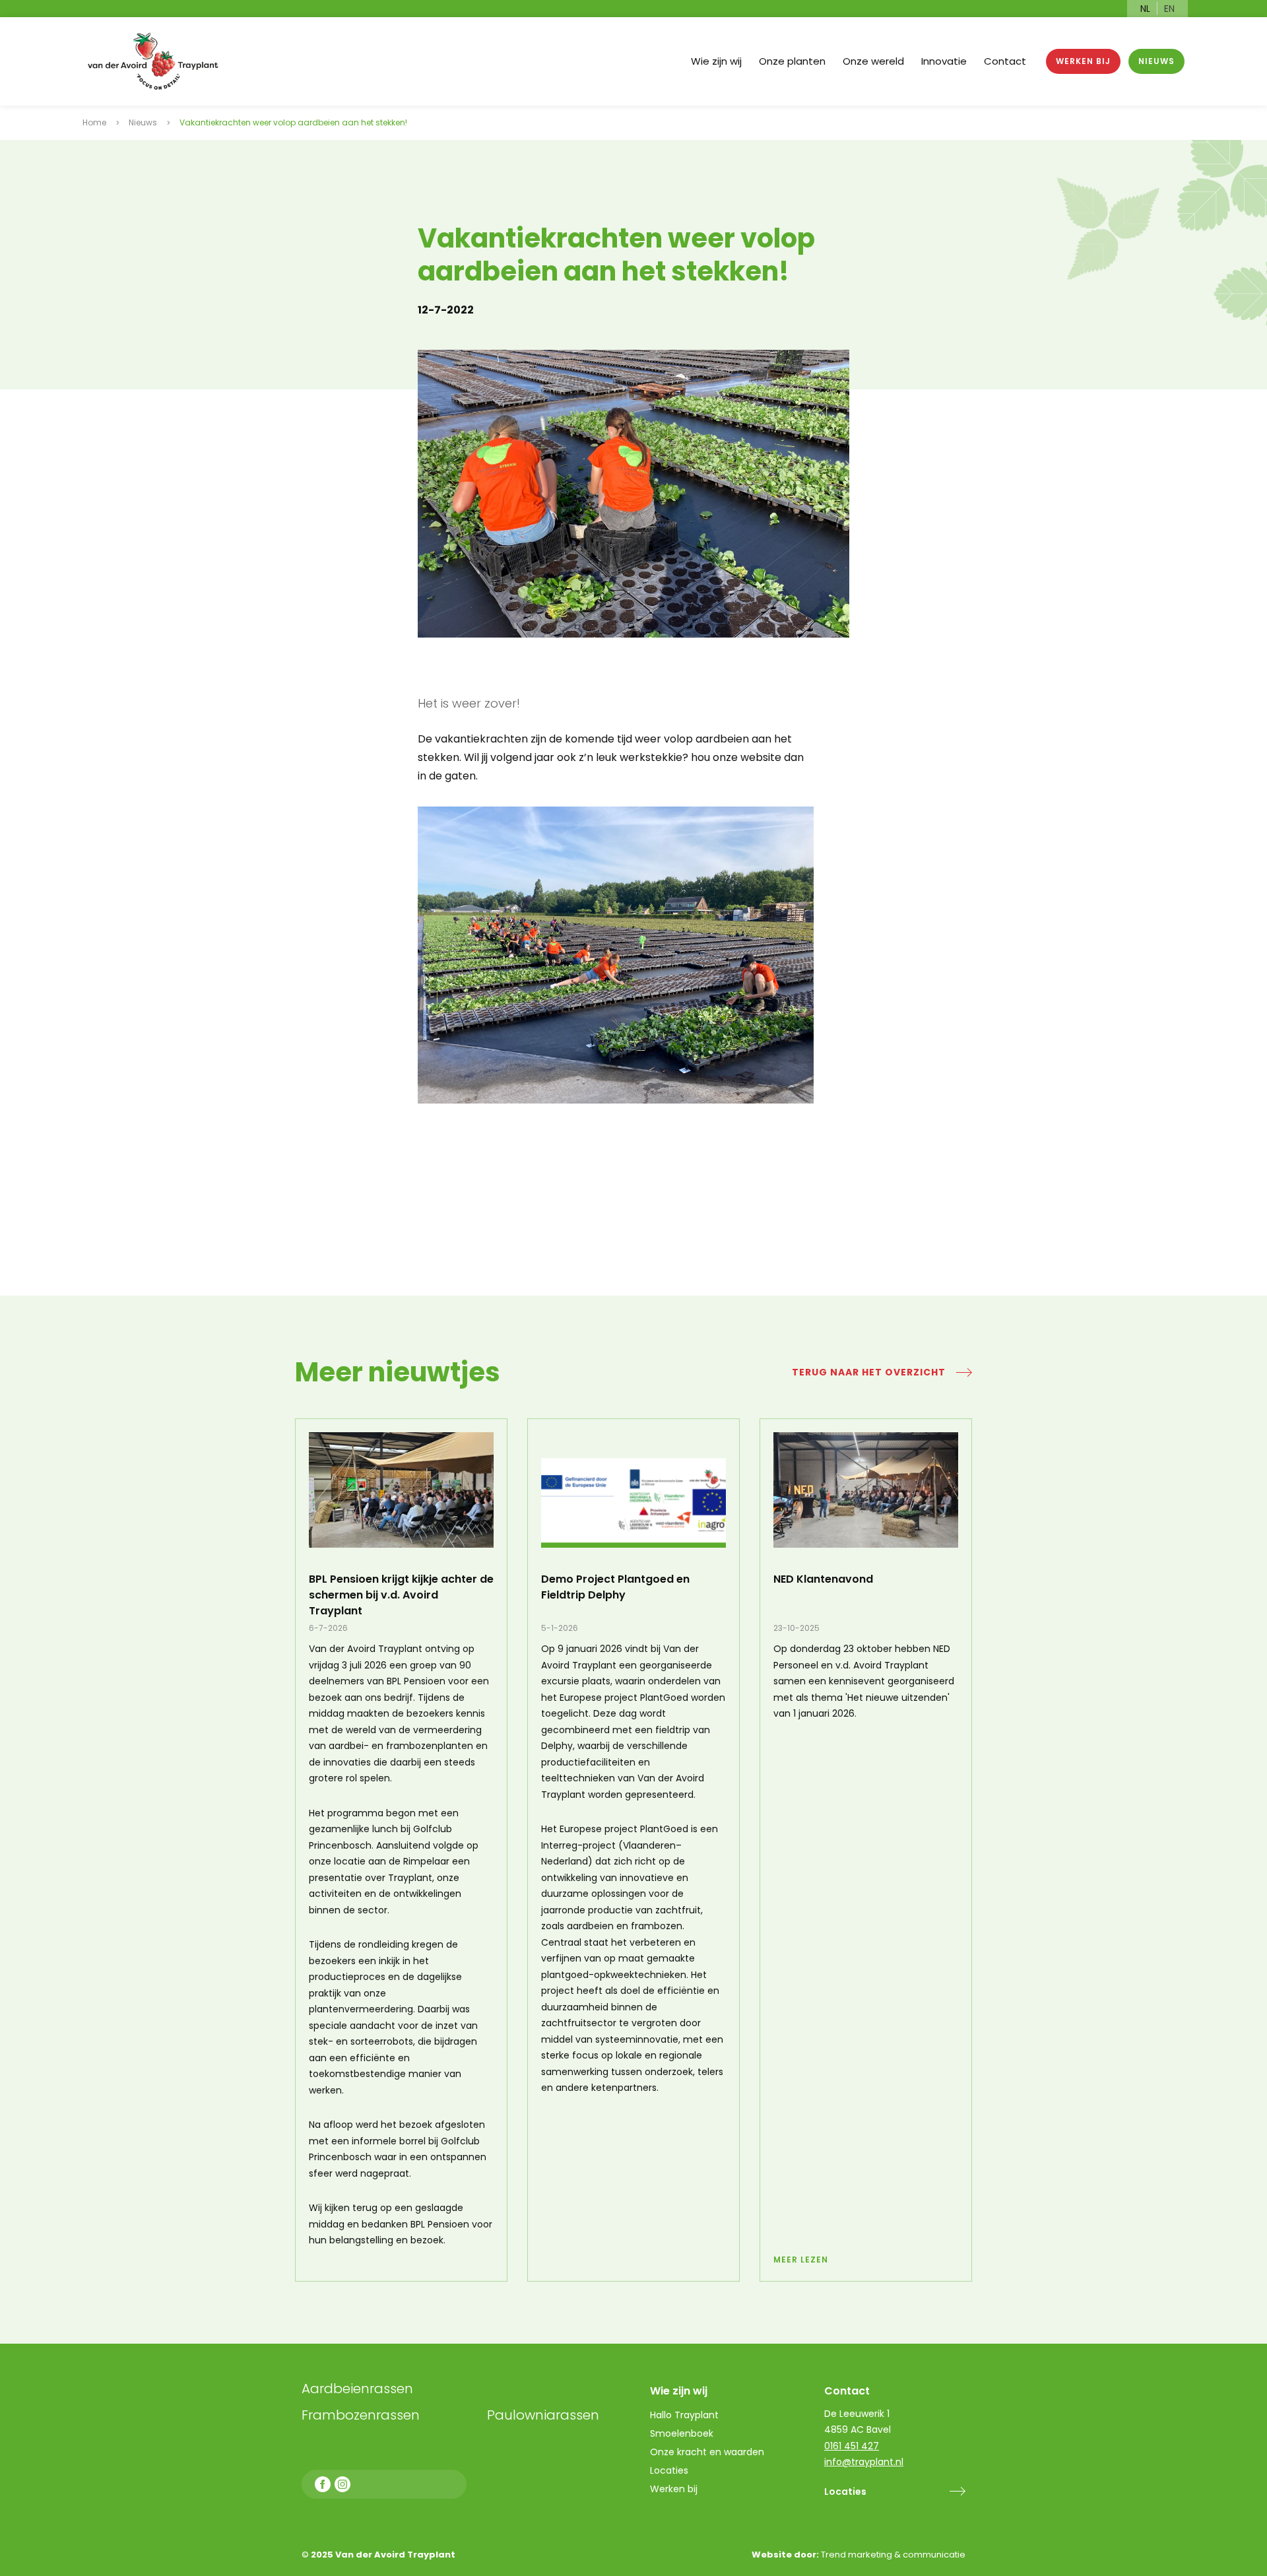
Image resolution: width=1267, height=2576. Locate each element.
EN (1169, 9)
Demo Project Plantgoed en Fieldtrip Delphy (615, 1587)
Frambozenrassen (390, 2415)
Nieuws (143, 122)
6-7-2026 (328, 1628)
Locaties (845, 2492)
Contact (1005, 61)
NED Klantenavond (823, 1579)
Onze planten (792, 61)
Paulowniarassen (543, 2415)
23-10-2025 (796, 1628)
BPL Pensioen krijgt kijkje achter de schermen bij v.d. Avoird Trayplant (401, 1595)
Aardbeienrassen (357, 2389)
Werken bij (1083, 61)
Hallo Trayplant (684, 2415)
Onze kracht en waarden (707, 2452)
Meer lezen (801, 2260)
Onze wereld (873, 61)
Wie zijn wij (716, 61)
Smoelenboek (682, 2433)
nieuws (1156, 61)
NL (1145, 9)
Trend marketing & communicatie (893, 2555)
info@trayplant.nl (864, 2462)
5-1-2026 (560, 1628)
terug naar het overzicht (869, 1372)
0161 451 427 (852, 2446)
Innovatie (944, 61)
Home (94, 122)
